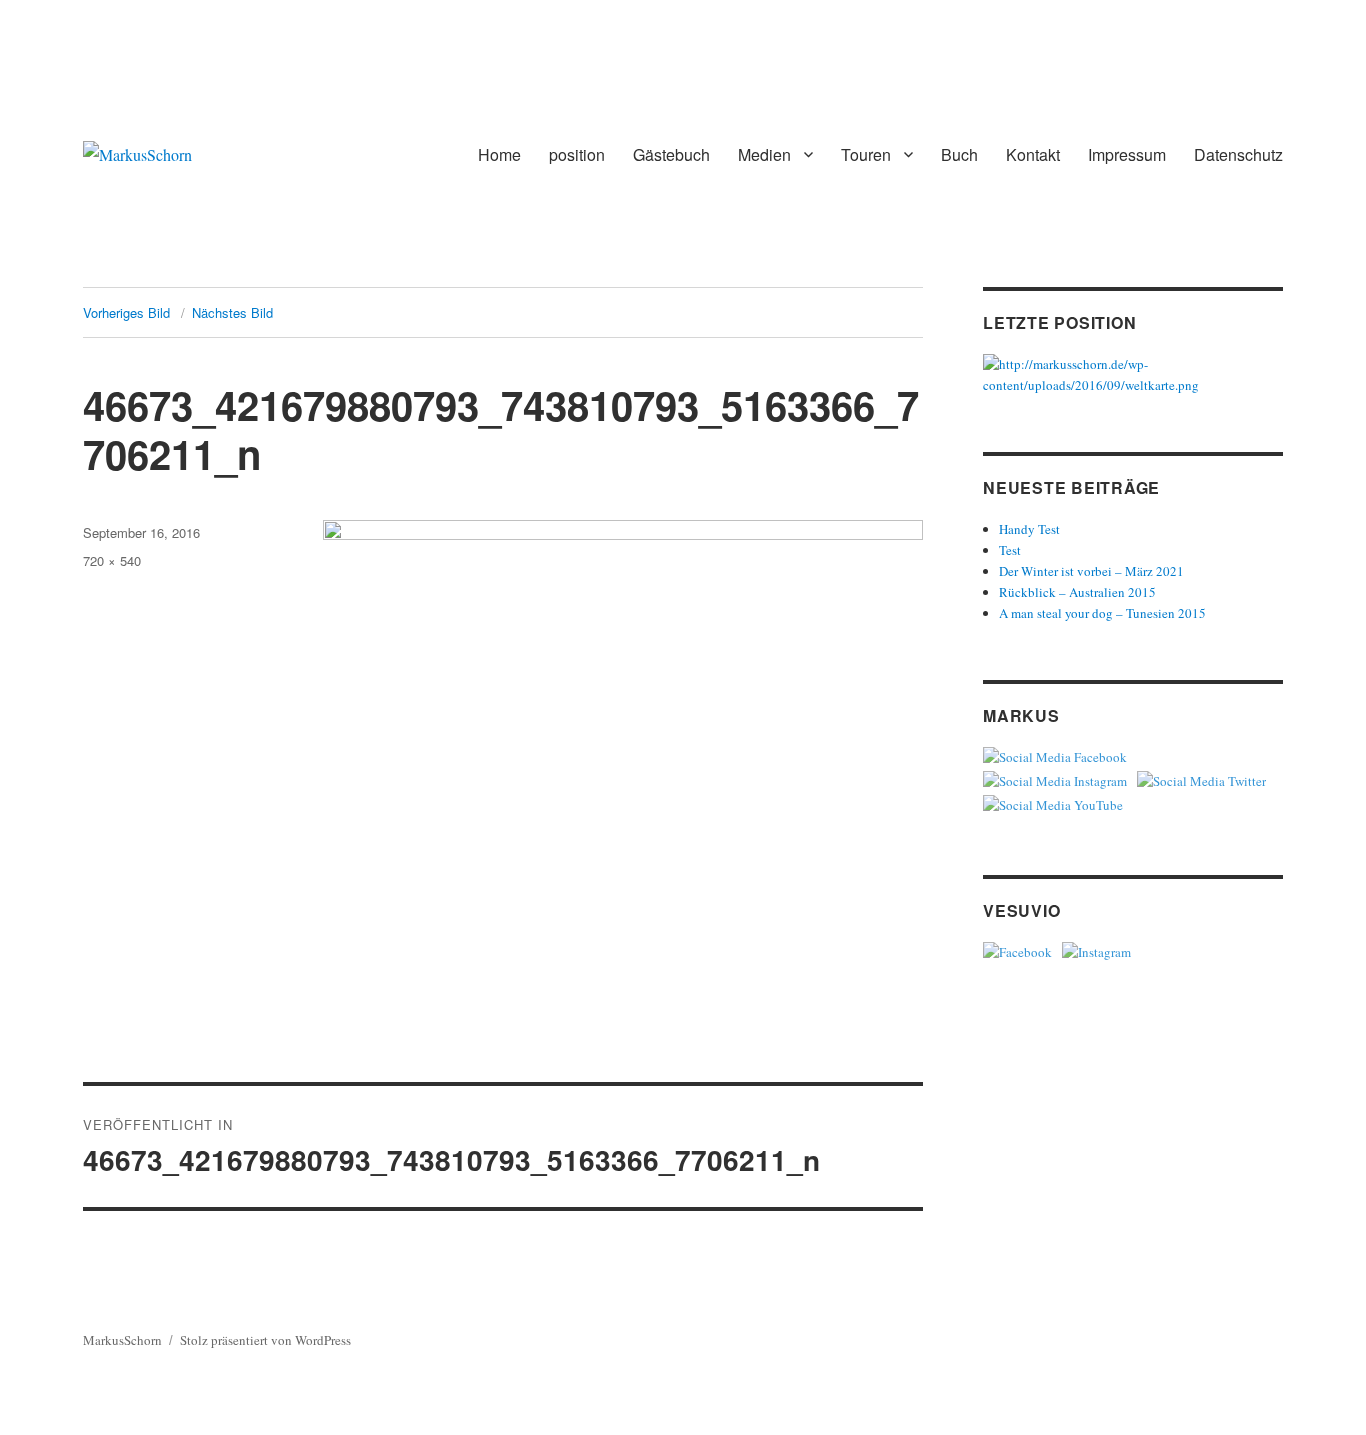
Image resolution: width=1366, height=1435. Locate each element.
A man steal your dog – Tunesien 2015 (1102, 613)
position (577, 154)
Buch (959, 154)
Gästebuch (671, 154)
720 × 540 (112, 560)
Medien (764, 154)
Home (499, 154)
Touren (866, 154)
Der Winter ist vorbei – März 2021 (1091, 571)
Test (1010, 550)
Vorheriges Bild (126, 312)
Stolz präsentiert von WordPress (265, 1340)
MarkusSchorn (122, 1340)
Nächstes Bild (232, 312)
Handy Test (1029, 529)
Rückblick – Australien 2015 (1077, 592)
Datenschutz (1238, 154)
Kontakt (1033, 154)
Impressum (1127, 154)
